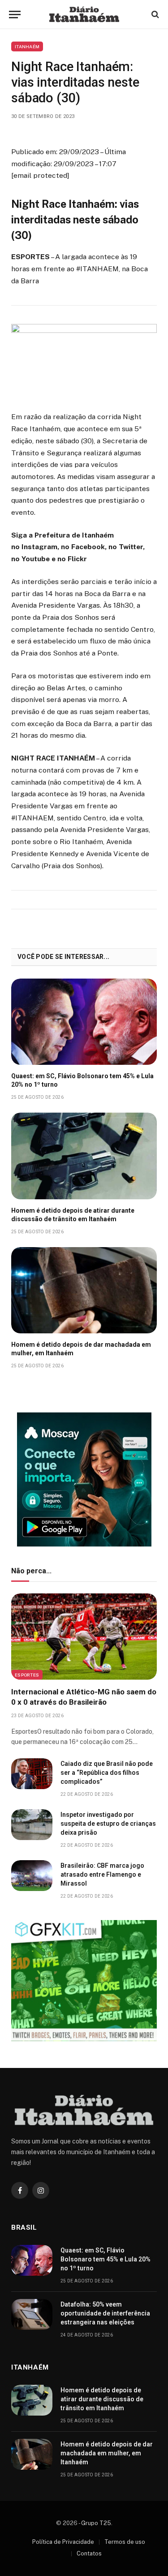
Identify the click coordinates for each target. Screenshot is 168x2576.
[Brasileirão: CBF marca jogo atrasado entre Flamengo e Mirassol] (32, 1876)
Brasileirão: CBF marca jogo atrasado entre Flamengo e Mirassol (102, 1874)
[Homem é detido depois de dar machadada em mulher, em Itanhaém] (84, 1290)
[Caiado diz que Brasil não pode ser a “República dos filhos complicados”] (32, 1774)
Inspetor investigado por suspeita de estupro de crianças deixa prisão (108, 1824)
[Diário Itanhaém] (84, 14)
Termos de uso (125, 2542)
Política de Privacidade (63, 2542)
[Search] (154, 15)
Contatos (89, 2553)
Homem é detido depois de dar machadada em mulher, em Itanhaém (107, 2453)
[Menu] (15, 15)
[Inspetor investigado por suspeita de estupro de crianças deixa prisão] (32, 1825)
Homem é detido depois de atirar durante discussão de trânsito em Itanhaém (102, 2399)
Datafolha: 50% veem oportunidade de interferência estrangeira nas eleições (105, 2313)
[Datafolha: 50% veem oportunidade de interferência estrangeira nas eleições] (32, 2314)
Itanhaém (27, 46)
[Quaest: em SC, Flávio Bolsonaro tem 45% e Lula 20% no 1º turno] (84, 1022)
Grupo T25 (96, 2523)
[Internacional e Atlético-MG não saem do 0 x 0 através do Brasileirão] (84, 1637)
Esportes (27, 1675)
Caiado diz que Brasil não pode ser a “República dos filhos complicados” (107, 1773)
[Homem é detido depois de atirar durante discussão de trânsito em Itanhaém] (84, 1156)
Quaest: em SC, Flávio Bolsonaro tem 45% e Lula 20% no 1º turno (106, 2259)
